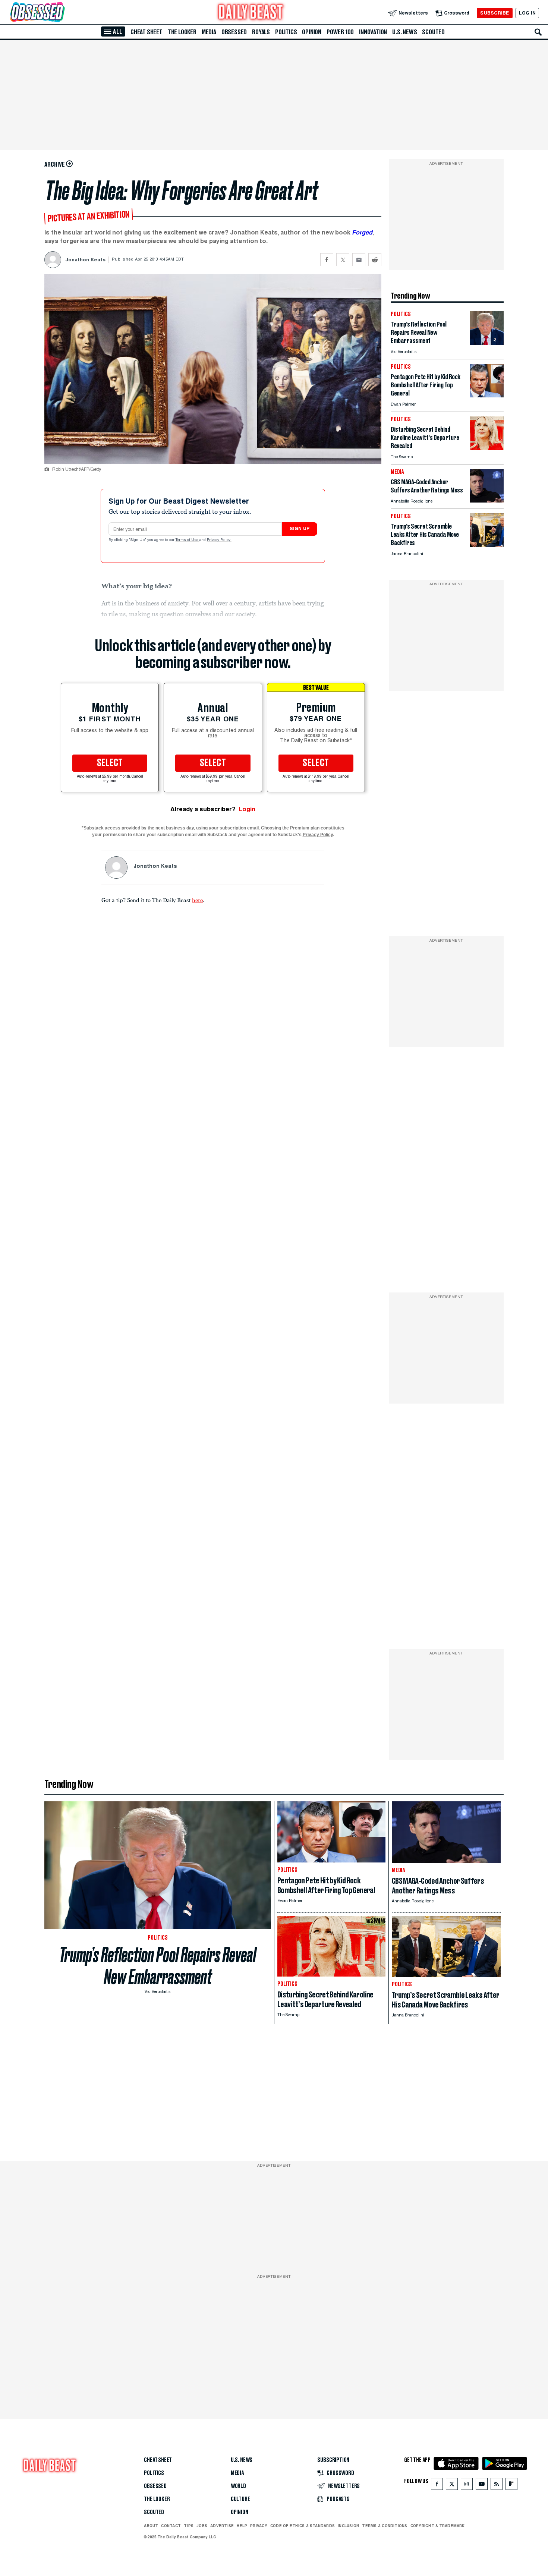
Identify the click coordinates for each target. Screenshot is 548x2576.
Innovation (373, 32)
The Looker (182, 32)
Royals (261, 32)
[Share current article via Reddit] (375, 260)
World (238, 2486)
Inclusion (348, 2526)
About (151, 2526)
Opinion (312, 32)
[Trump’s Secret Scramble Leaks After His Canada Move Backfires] (487, 545)
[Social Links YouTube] (482, 2486)
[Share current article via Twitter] (343, 260)
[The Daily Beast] (251, 13)
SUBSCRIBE (495, 13)
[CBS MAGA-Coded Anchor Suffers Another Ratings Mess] (487, 500)
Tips (189, 2526)
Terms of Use (188, 540)
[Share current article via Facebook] (327, 260)
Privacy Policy (219, 540)
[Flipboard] (511, 2486)
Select (110, 763)
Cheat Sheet (147, 32)
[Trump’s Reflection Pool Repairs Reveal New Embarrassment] (487, 343)
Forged (362, 232)
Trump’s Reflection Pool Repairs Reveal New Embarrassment (158, 1966)
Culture (240, 2499)
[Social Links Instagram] (467, 2486)
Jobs (202, 2526)
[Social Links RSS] (497, 2486)
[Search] (538, 32)
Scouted (433, 32)
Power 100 (340, 32)
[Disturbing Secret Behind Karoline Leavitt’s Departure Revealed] (487, 448)
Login (247, 809)
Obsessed (234, 32)
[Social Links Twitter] (452, 2486)
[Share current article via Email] (359, 260)
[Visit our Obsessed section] (61, 13)
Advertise (222, 2526)
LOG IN (527, 13)
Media (209, 32)
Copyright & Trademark (438, 2526)
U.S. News (404, 32)
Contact (171, 2526)
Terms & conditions (385, 2526)
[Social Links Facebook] (437, 2486)
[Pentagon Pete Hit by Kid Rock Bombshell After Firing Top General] (487, 395)
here (197, 900)
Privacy (259, 2526)
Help (242, 2526)
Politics (286, 32)
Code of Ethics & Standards (303, 2526)
